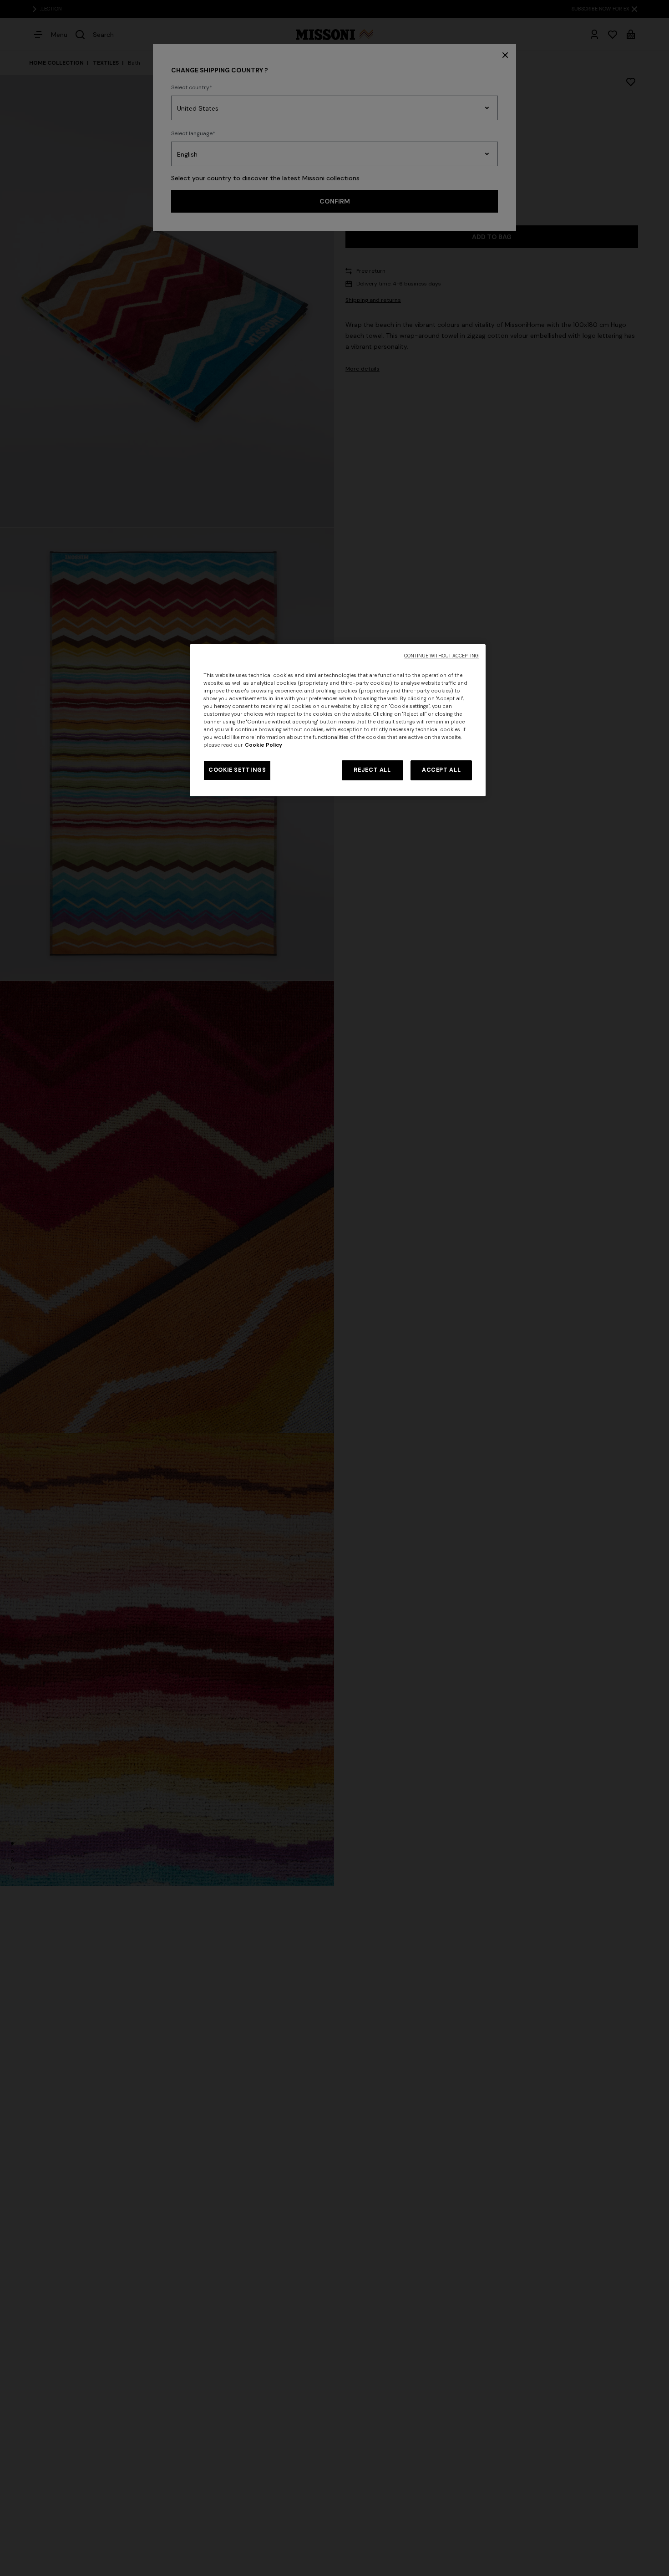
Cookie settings (237, 770)
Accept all (441, 770)
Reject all (372, 770)
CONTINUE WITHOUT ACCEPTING (441, 656)
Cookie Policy (264, 745)
